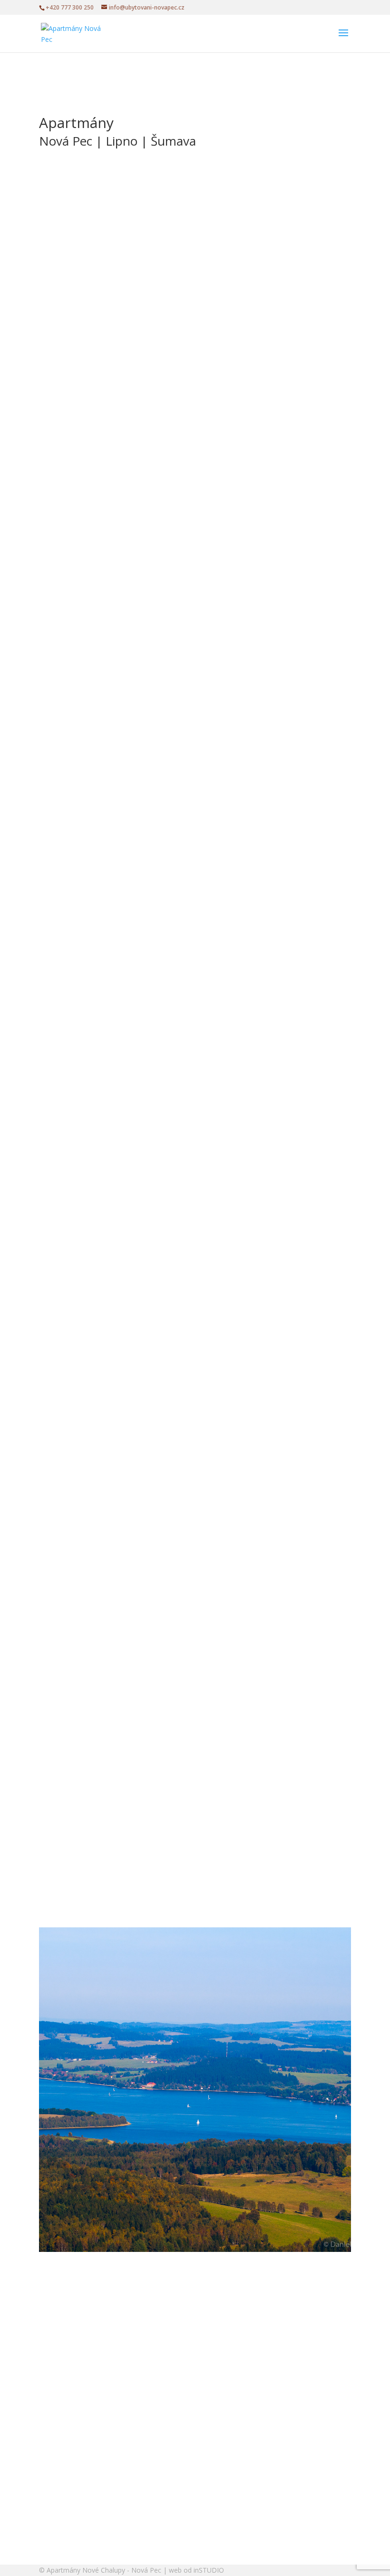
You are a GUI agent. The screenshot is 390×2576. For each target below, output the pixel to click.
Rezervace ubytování (96, 270)
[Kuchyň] (134, 1061)
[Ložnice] (134, 926)
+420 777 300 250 (70, 7)
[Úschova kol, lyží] (134, 1332)
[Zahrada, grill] (134, 1602)
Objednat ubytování (94, 2226)
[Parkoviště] (134, 1737)
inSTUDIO (209, 2570)
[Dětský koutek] (134, 1467)
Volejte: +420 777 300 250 (105, 232)
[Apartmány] (134, 791)
